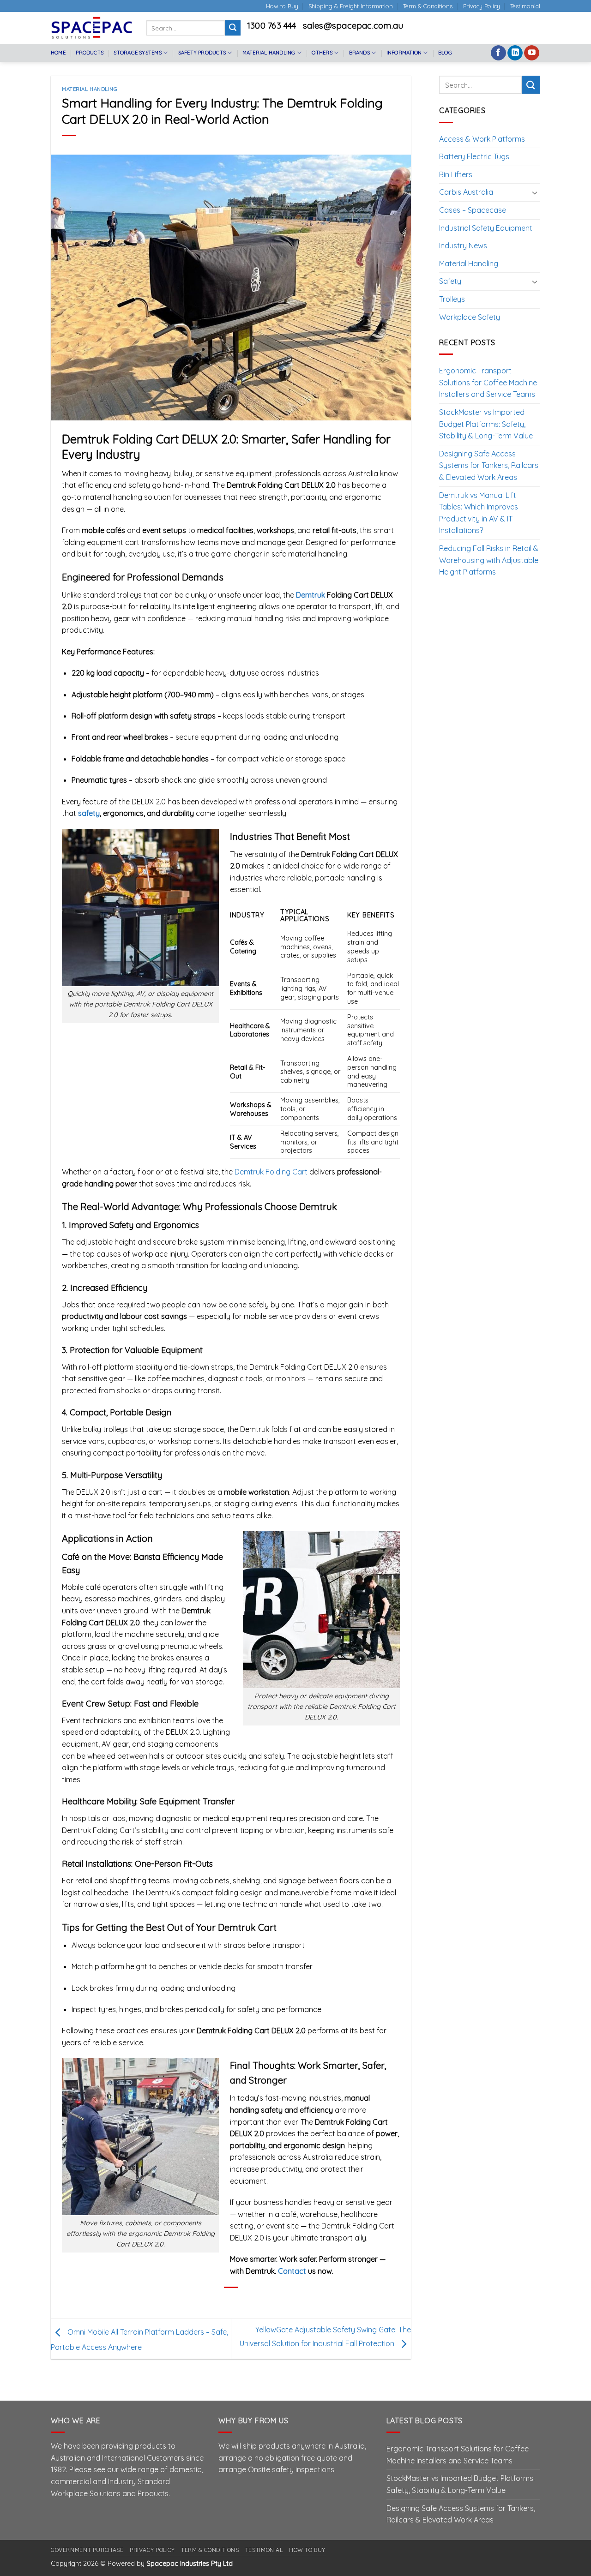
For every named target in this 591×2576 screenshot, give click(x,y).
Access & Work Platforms (482, 139)
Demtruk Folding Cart (271, 1172)
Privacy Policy (482, 6)
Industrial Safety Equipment (486, 228)
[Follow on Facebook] (498, 53)
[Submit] (233, 28)
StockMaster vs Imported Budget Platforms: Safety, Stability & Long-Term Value (486, 424)
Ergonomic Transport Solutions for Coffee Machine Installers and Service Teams (488, 382)
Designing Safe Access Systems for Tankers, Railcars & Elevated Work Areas (489, 465)
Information (404, 53)
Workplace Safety (470, 317)
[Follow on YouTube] (532, 53)
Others (322, 53)
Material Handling (269, 53)
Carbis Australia (466, 192)
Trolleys (452, 299)
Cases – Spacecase (473, 210)
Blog (445, 53)
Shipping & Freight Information (351, 6)
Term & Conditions (428, 6)
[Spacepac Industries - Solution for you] (92, 28)
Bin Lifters (456, 174)
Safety (450, 281)
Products (90, 53)
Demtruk (311, 595)
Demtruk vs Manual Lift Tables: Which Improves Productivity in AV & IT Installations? (479, 513)
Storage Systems (137, 53)
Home (58, 53)
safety (89, 813)
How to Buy (282, 6)
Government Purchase (87, 2550)
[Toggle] (535, 192)
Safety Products (202, 53)
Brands (359, 53)
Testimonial (525, 6)
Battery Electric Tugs (474, 156)
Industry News (463, 246)
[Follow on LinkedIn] (515, 53)
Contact (292, 2271)
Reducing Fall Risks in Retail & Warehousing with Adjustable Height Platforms (489, 560)
